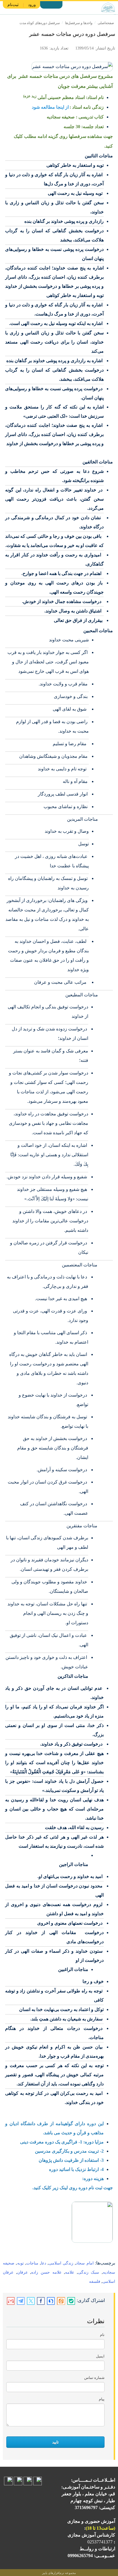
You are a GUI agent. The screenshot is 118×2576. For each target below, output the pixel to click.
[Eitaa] (61, 2301)
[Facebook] (41, 2301)
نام (102, 2335)
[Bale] (71, 2301)
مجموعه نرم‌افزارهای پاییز (59, 2573)
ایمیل (100, 2356)
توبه (20, 2263)
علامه (70, 2272)
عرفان (22, 2272)
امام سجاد (85, 2263)
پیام (102, 2399)
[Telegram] (21, 2301)
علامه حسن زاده (46, 2272)
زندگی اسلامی (61, 2263)
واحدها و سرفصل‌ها (79, 23)
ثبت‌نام (13, 5)
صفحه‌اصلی (106, 23)
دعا (44, 2263)
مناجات (32, 2263)
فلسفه (95, 2281)
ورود (32, 5)
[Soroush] (51, 2301)
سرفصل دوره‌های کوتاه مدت (40, 23)
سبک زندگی (89, 2272)
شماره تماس (94, 2378)
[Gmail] (11, 2301)
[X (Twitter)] (31, 2301)
